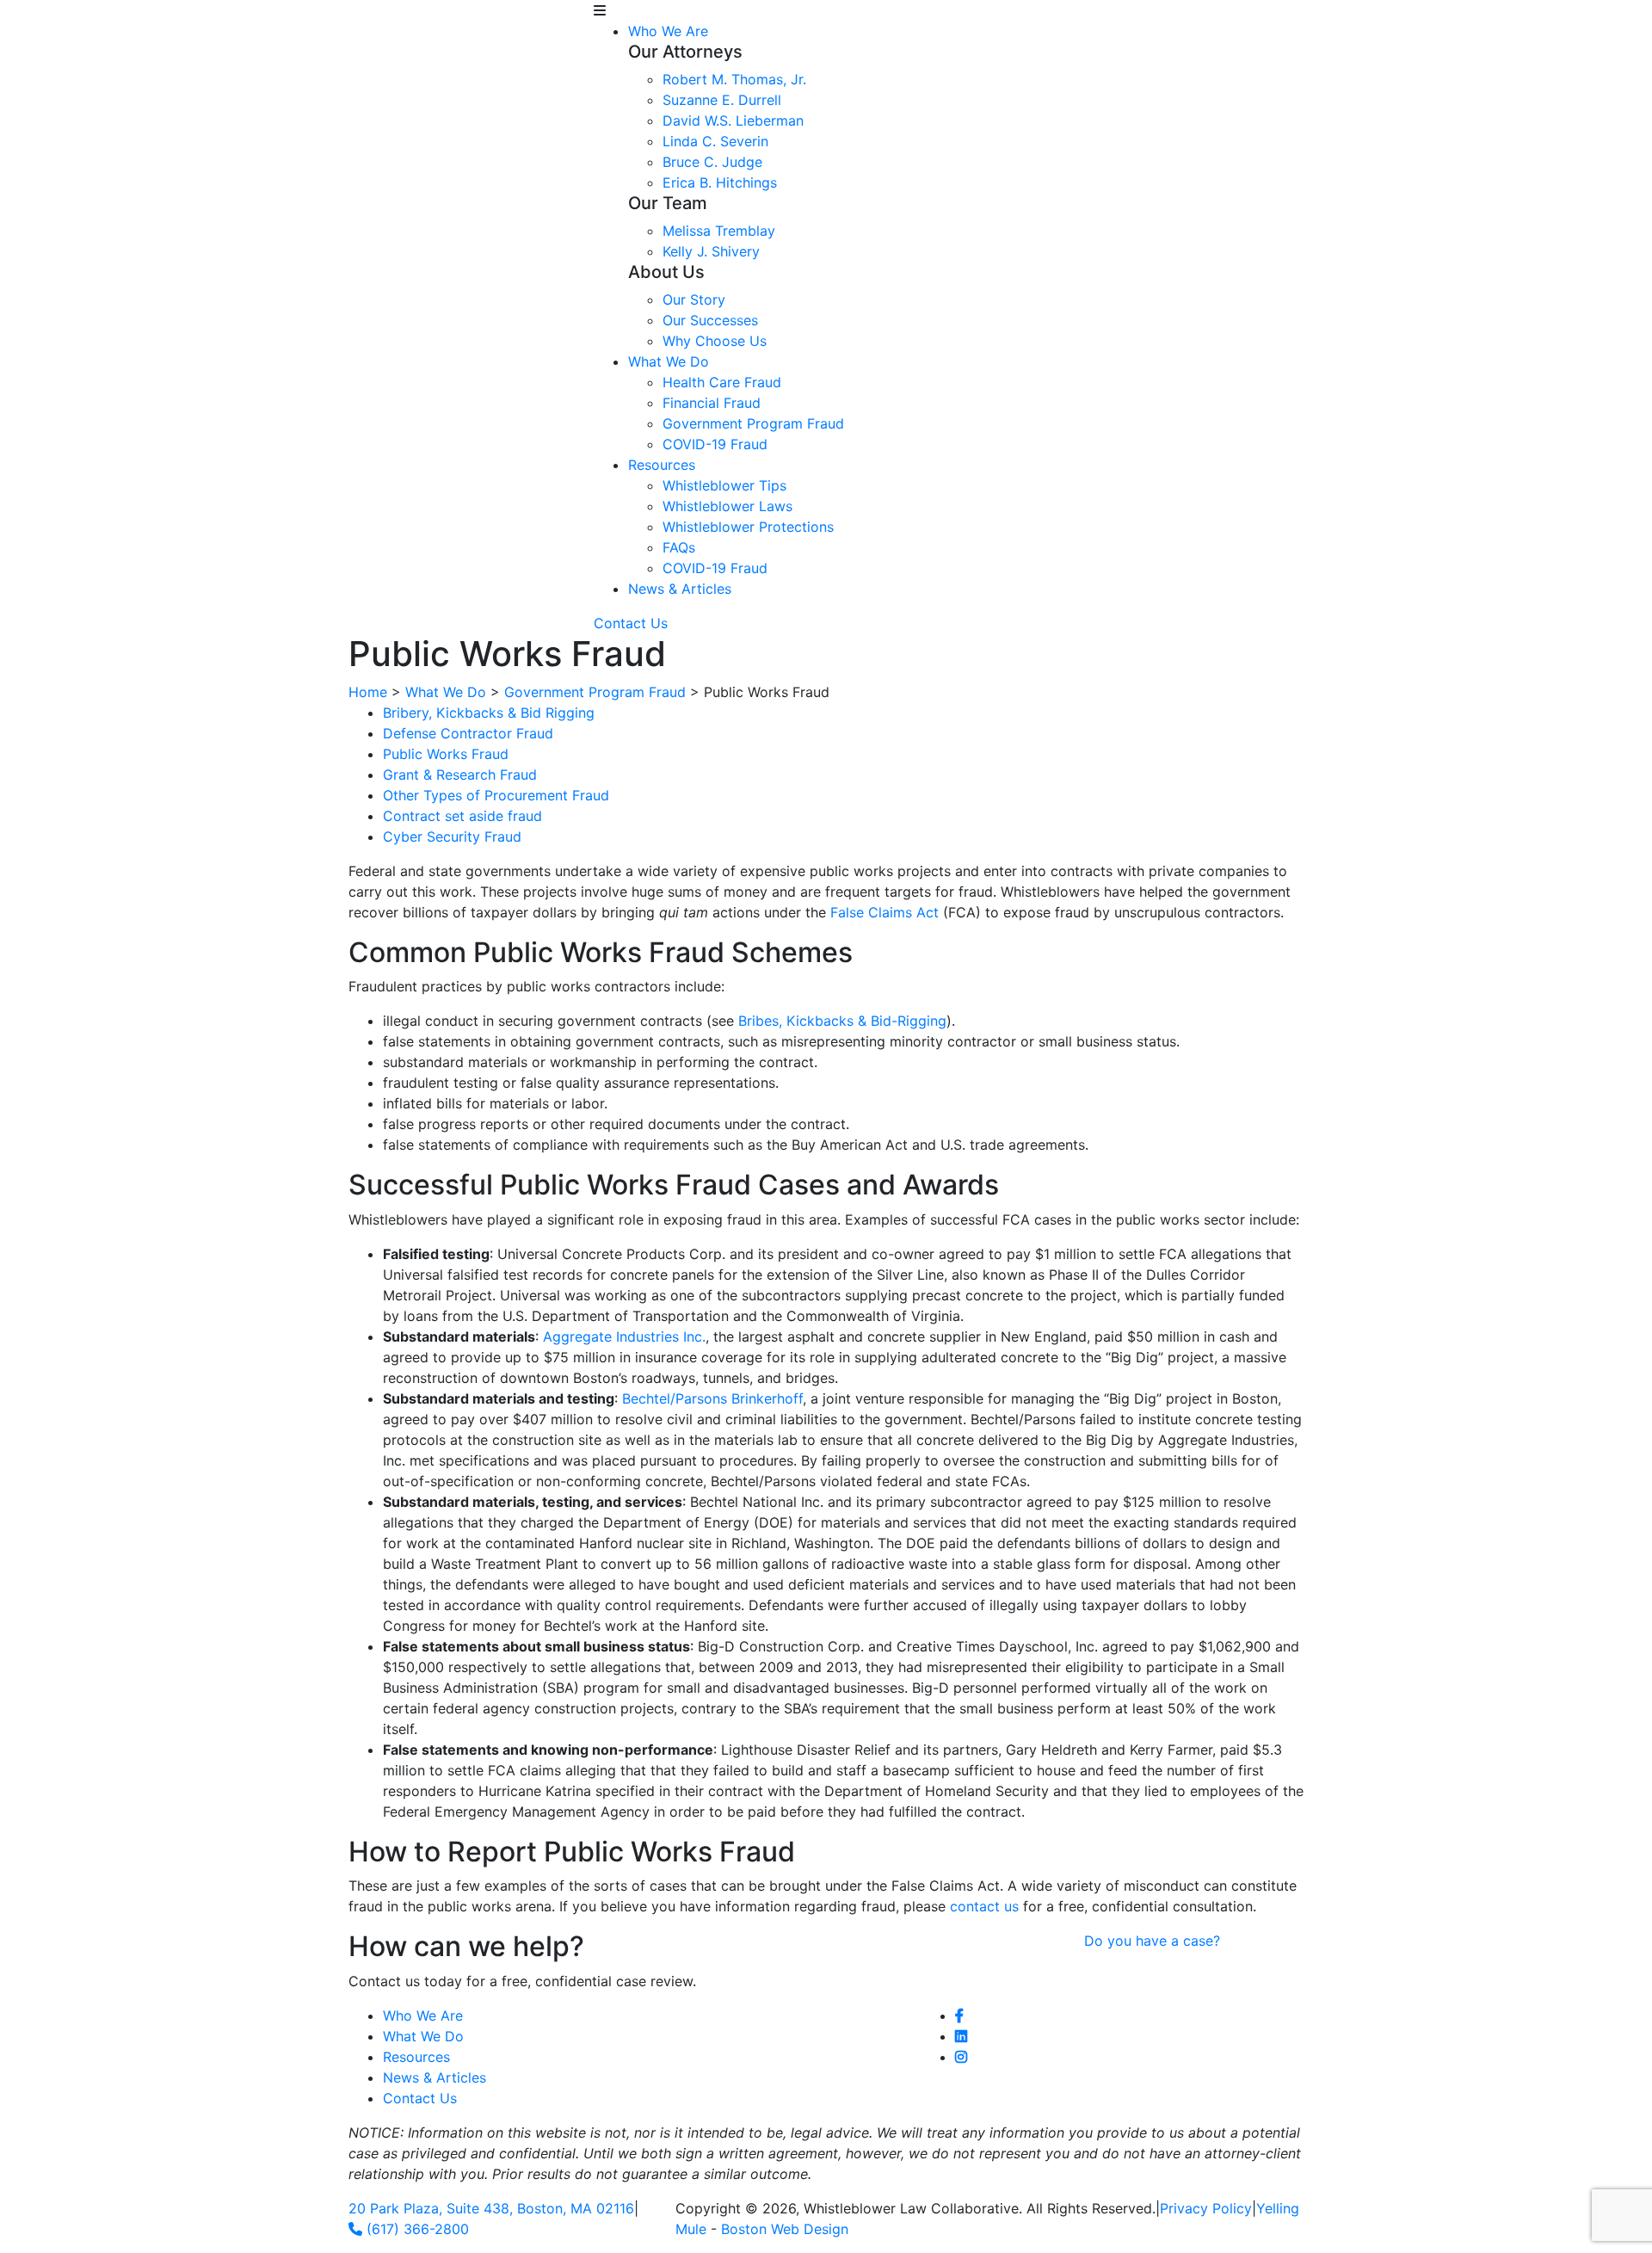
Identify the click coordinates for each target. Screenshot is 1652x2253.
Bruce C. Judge (712, 162)
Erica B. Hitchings (720, 182)
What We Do (669, 361)
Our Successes (710, 320)
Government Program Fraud (753, 423)
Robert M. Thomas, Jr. (734, 79)
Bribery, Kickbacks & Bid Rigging (489, 713)
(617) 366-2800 (416, 2229)
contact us (984, 1906)
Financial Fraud (712, 403)
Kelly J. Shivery (711, 251)
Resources (662, 465)
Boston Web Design (785, 2229)
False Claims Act (885, 912)
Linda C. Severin (715, 141)
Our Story (694, 299)
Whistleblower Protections (748, 527)
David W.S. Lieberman (733, 120)
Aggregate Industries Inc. (624, 1336)
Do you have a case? (1152, 1941)
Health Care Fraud (722, 382)
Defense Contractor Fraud (468, 733)
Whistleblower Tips (724, 485)
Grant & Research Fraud (460, 775)
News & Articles (680, 589)
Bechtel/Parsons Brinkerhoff (712, 1398)
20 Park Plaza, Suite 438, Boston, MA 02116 (491, 2208)
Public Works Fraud (446, 754)
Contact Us (631, 623)
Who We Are (668, 31)
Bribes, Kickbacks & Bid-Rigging (842, 1021)
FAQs (679, 547)
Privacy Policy (1206, 2208)
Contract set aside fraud (462, 816)
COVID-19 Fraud (715, 444)
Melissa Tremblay (719, 231)
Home (368, 692)
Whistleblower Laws (727, 506)
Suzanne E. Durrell (722, 100)
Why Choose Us (715, 341)
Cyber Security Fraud (452, 836)
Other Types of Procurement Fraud (496, 795)
